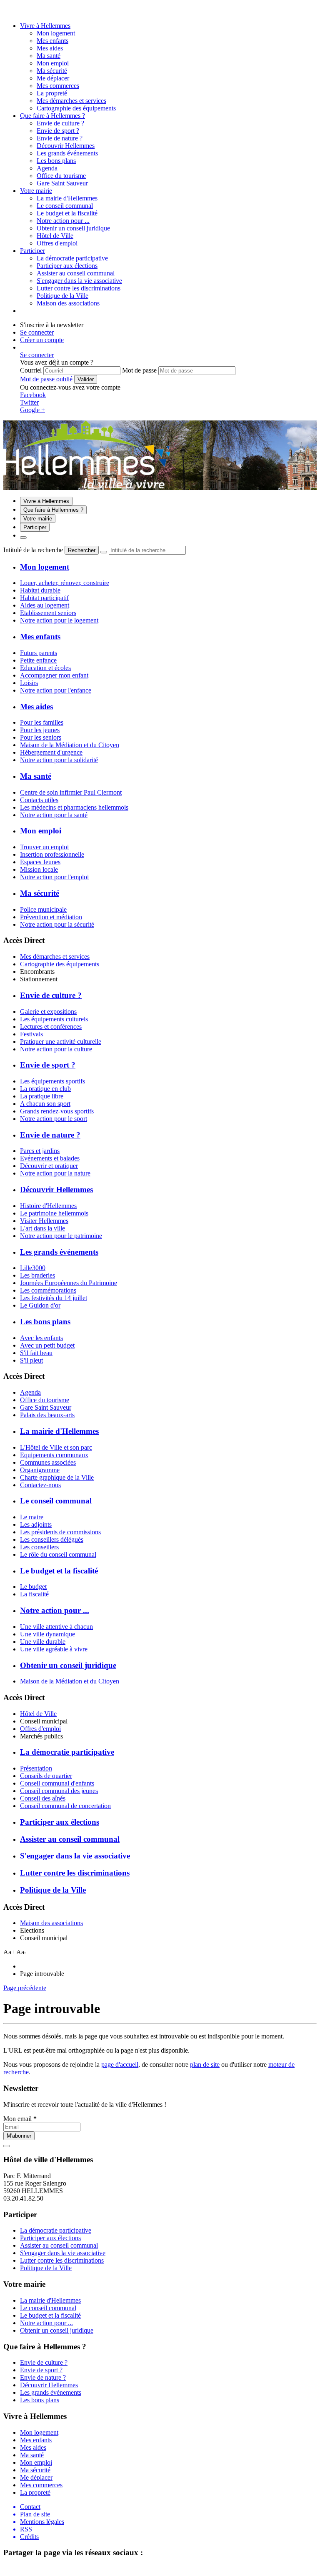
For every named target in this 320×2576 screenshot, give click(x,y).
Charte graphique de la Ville (57, 1477)
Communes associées (48, 1462)
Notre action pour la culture (56, 1049)
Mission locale (39, 869)
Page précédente (25, 1988)
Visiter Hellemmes (44, 1221)
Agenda (30, 1392)
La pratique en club (45, 1089)
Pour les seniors (41, 737)
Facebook (33, 395)
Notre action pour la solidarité (59, 760)
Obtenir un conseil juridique (73, 228)
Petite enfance (38, 660)
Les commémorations (48, 1290)
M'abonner (19, 2136)
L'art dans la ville (42, 1228)
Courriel (31, 370)
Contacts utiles (39, 800)
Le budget (33, 1587)
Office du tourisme (45, 1400)
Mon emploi (53, 63)
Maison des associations (51, 1923)
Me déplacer (53, 78)
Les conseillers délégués (52, 1539)
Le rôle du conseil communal (58, 1554)
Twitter (29, 402)
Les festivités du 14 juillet (54, 1298)
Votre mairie (36, 191)
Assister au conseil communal (76, 273)
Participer (32, 251)
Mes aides (50, 48)
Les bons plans (56, 161)
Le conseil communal (65, 206)
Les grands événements (67, 153)
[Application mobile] (26, 11)
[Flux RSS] (8, 11)
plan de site (205, 2065)
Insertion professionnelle (52, 854)
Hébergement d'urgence (51, 752)
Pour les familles (42, 722)
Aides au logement (45, 605)
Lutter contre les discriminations (79, 288)
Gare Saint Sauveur (46, 1407)
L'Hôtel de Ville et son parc (56, 1447)
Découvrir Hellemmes (66, 146)
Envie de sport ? (58, 131)
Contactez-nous (40, 1485)
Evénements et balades (50, 1158)
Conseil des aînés (43, 1798)
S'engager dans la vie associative (79, 281)
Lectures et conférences (51, 1027)
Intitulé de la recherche (33, 550)
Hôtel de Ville (38, 1714)
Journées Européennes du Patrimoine (69, 1283)
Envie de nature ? (60, 138)
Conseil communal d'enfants (57, 1783)
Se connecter (37, 332)
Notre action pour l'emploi (54, 877)
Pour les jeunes (40, 730)
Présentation (36, 1768)
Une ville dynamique (47, 1634)
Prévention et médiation (51, 917)
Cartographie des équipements (60, 964)
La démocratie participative (72, 258)
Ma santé (49, 56)
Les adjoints (36, 1524)
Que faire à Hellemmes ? (52, 116)
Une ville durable (43, 1642)
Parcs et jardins (40, 1151)
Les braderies (37, 1275)
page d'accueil (120, 2065)
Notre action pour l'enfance (56, 690)
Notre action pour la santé (54, 815)
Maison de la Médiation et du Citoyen (70, 745)
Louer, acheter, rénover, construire (65, 583)
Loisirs (29, 683)
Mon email (20, 2119)
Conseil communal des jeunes (59, 1791)
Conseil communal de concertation (65, 1806)
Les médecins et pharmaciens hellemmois (74, 807)
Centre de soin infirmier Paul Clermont (71, 792)
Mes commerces (58, 86)
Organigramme (40, 1470)
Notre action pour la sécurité (57, 924)
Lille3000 (33, 1268)
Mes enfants (52, 41)
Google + (32, 410)
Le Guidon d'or (40, 1305)
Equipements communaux (54, 1455)
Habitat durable (40, 590)
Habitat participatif (44, 598)
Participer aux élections (67, 266)
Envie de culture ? (60, 123)
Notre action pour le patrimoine (61, 1236)
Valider (86, 379)
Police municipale (43, 909)
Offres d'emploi (40, 1729)
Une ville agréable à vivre (54, 1649)
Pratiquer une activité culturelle (61, 1042)
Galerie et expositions (48, 1012)
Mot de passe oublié (46, 379)
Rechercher (82, 550)
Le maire (32, 1517)
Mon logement (56, 33)
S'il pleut (31, 1360)
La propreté (52, 93)
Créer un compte (42, 340)
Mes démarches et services (55, 957)
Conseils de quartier (46, 1776)
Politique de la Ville (62, 296)
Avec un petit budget (47, 1345)
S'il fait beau (36, 1353)
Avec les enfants (41, 1338)
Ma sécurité (52, 71)
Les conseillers (39, 1547)
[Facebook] (18, 11)
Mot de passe (139, 370)
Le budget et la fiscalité (67, 213)
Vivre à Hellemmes (45, 26)
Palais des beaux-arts (47, 1415)
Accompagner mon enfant (54, 675)
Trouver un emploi (44, 847)
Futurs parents (39, 653)
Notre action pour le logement (59, 620)
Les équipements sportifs (52, 1081)
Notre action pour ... (63, 221)
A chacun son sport (45, 1104)
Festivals (31, 1034)
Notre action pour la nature (55, 1173)
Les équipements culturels (54, 1019)
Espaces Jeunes (40, 862)
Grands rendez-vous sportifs (57, 1111)
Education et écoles (45, 668)
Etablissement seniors (48, 613)
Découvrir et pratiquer (49, 1166)
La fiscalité (34, 1594)
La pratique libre (42, 1096)
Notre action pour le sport (54, 1119)
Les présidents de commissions (60, 1532)
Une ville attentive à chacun (56, 1627)
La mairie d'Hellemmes (67, 198)
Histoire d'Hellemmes (48, 1206)
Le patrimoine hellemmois (54, 1213)
